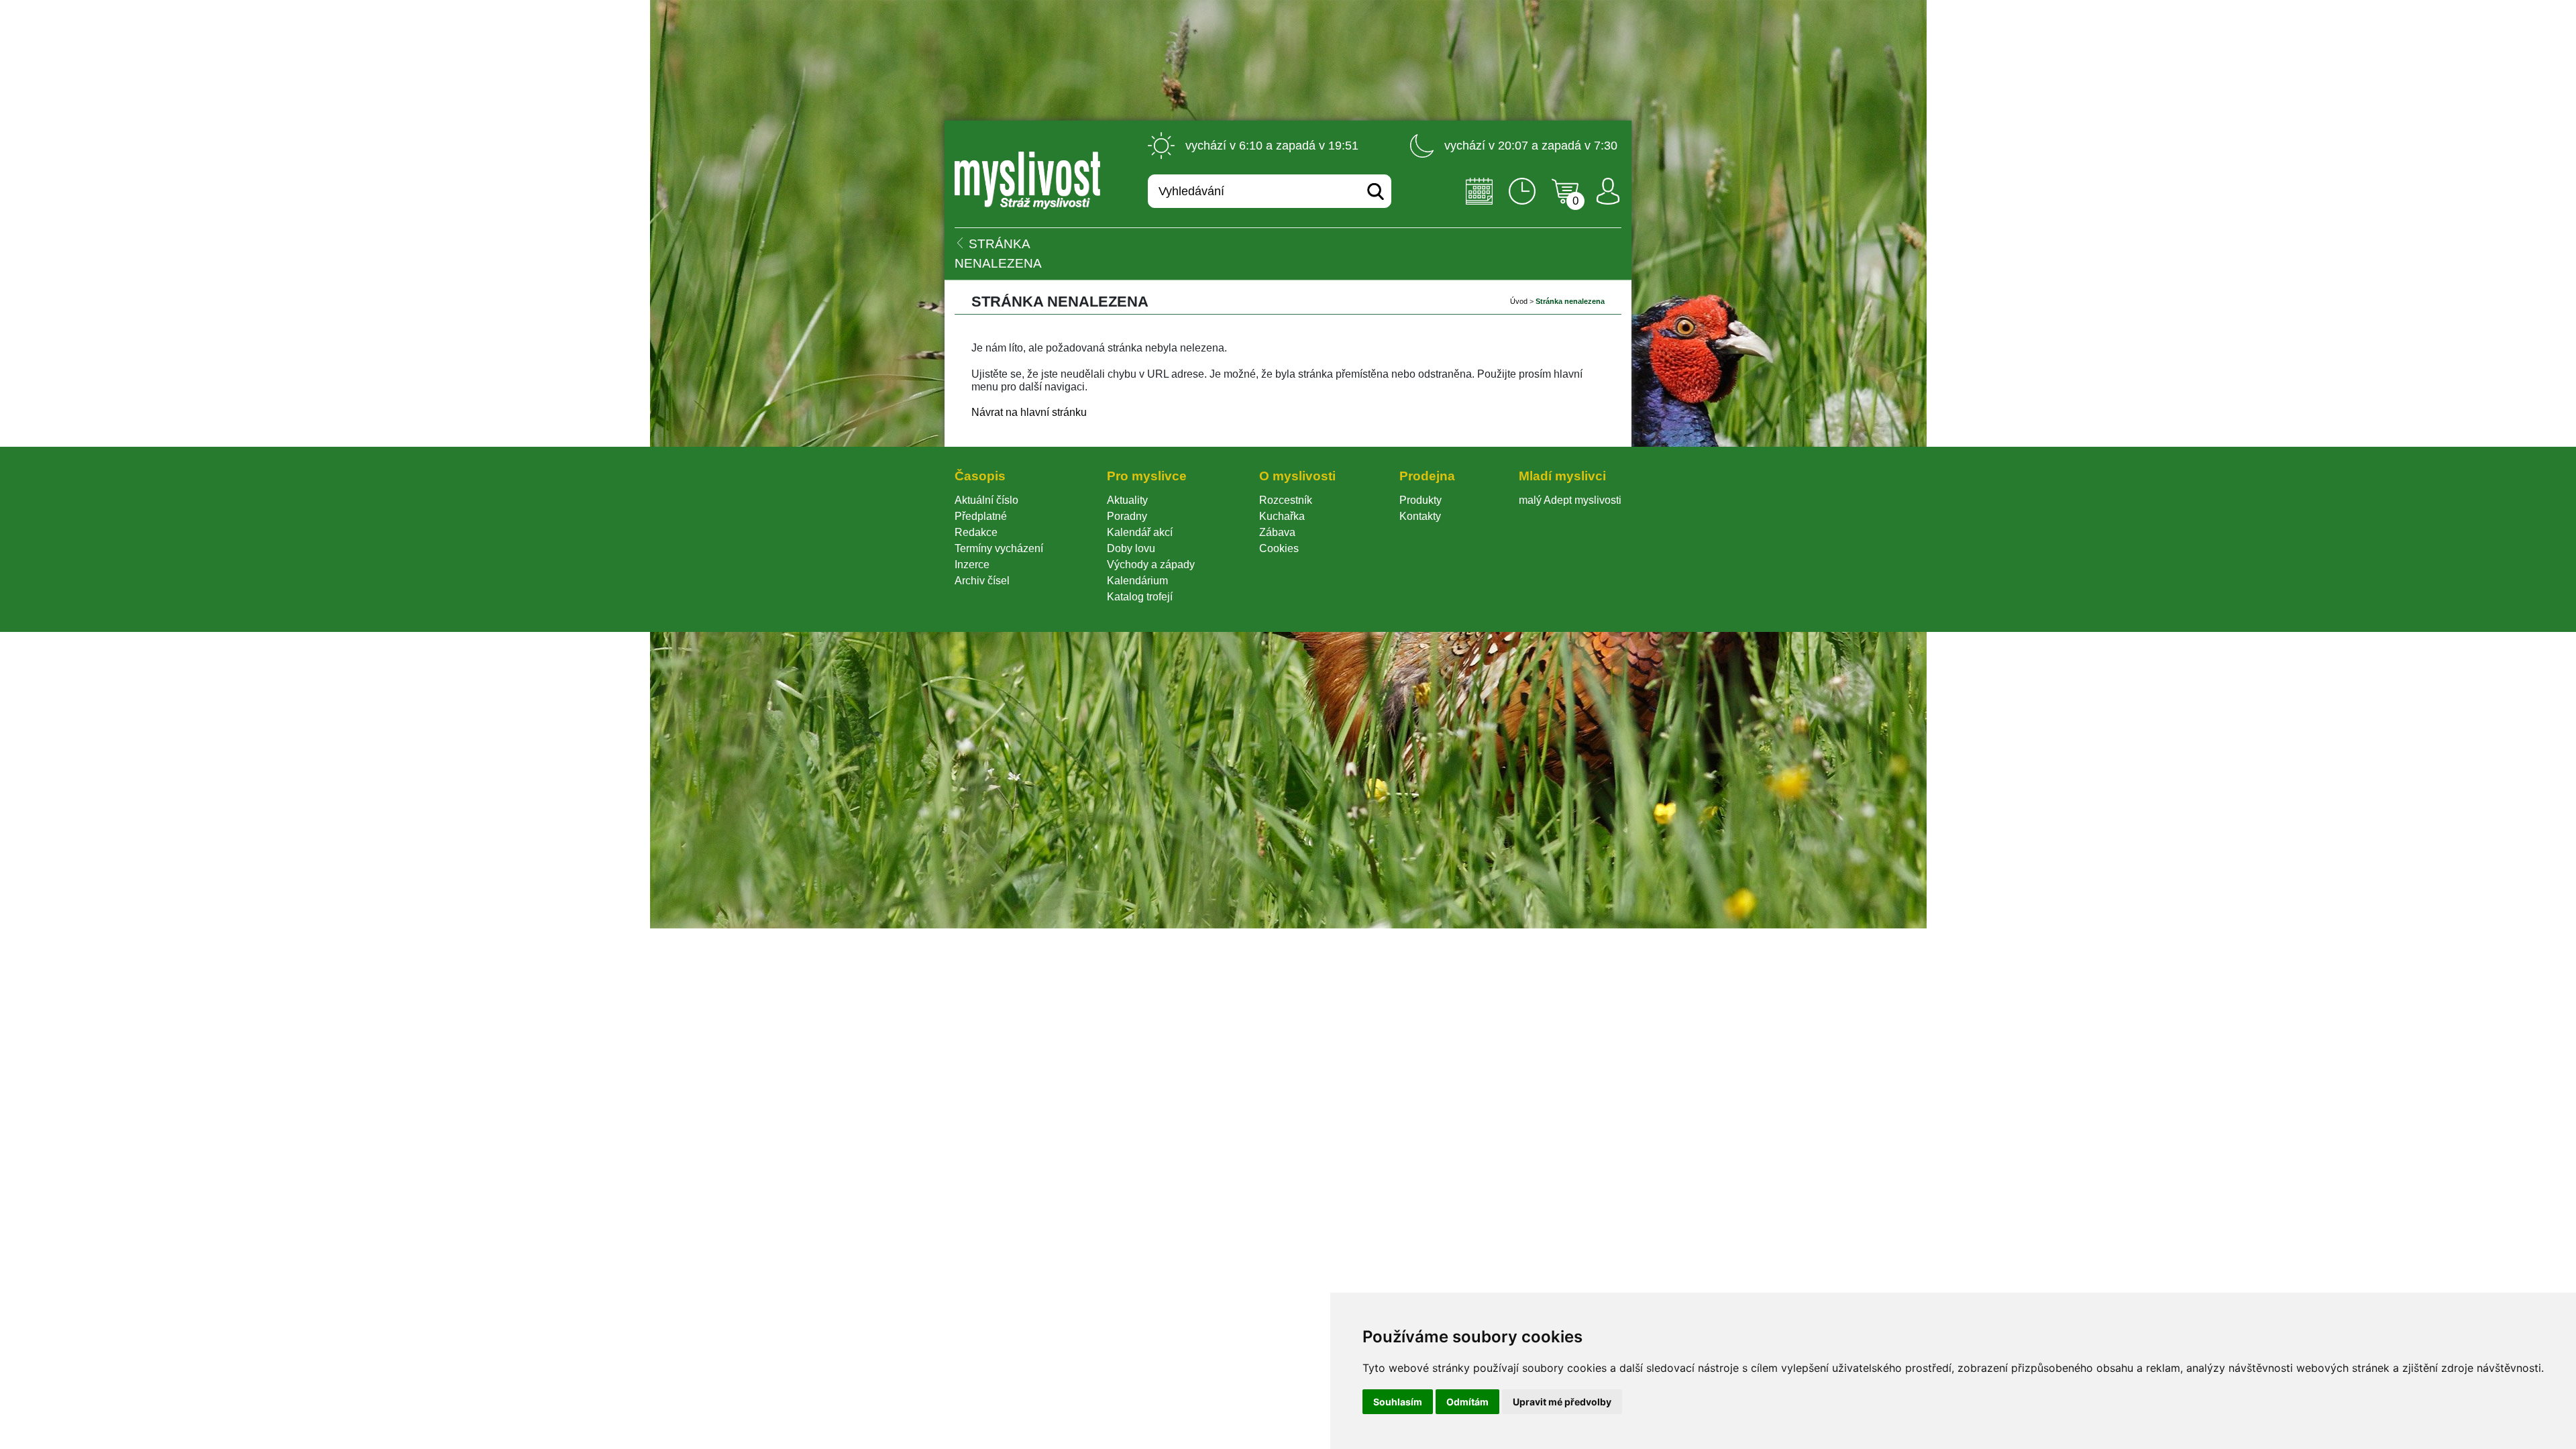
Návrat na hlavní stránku (1029, 412)
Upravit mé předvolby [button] (1562, 1402)
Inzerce (972, 565)
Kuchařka (1282, 516)
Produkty (1420, 500)
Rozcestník (1286, 500)
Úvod (1519, 301)
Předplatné (981, 516)
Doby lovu (1131, 548)
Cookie (1279, 548)
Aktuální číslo (986, 500)
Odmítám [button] (1467, 1402)
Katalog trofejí (1140, 597)
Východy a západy (1151, 565)
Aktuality (1127, 500)
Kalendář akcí (1140, 532)
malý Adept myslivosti (1570, 500)
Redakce (976, 532)
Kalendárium (1137, 581)
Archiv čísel (982, 581)
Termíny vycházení (999, 548)
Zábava (1277, 532)
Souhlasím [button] (1398, 1402)
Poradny (1127, 516)
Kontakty (1420, 516)
